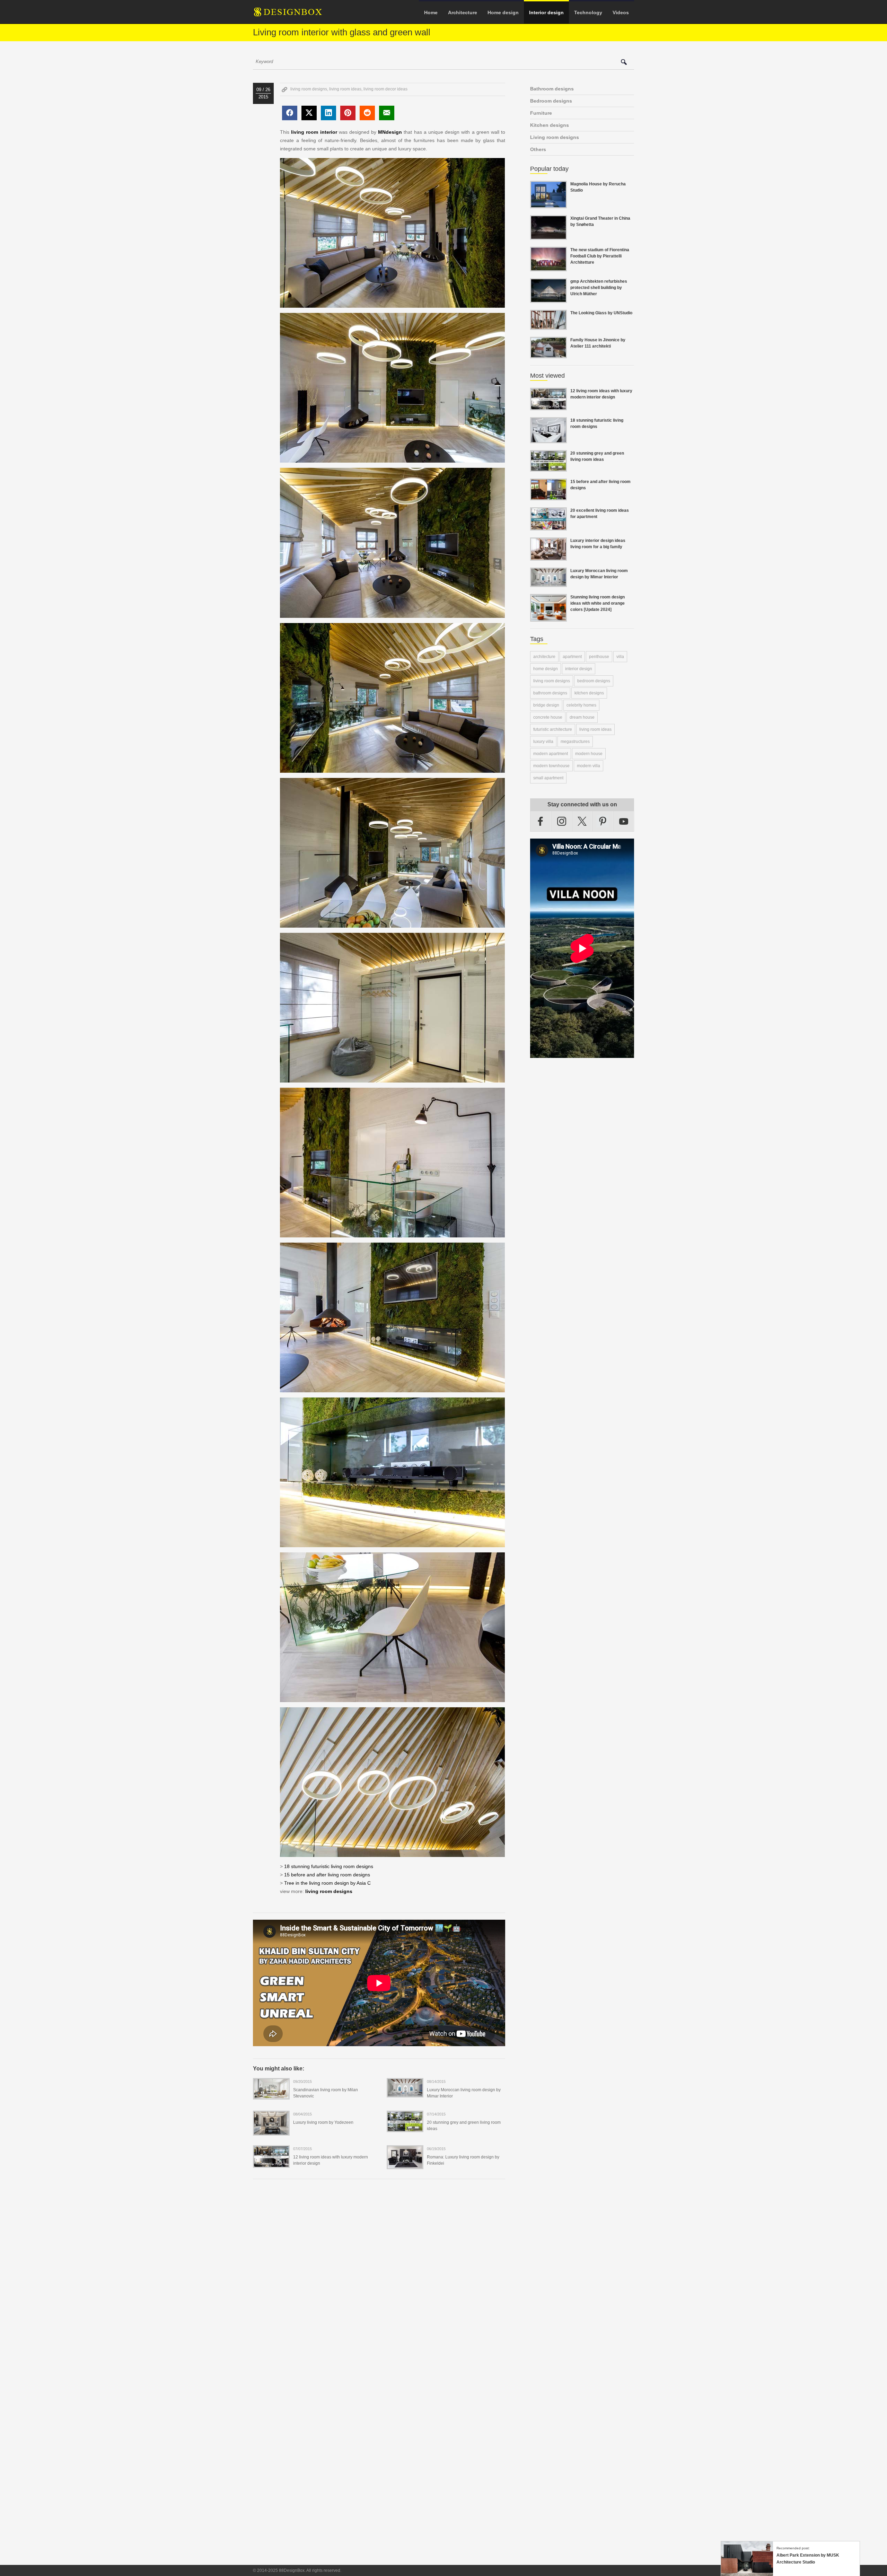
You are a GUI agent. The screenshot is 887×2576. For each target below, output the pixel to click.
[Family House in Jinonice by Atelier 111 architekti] (548, 354)
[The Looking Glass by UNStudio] (548, 326)
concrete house (548, 717)
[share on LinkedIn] (328, 113)
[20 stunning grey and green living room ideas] (405, 2128)
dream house (582, 717)
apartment (572, 657)
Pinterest (603, 821)
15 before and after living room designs (327, 1875)
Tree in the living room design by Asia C (327, 1883)
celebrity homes (581, 705)
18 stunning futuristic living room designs (329, 1866)
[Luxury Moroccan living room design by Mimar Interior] (405, 2093)
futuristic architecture (553, 729)
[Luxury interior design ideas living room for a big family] (548, 557)
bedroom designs (594, 681)
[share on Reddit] (367, 113)
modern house (589, 754)
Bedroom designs (551, 101)
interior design (579, 669)
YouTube (624, 821)
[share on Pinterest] (348, 113)
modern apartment (551, 754)
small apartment (548, 778)
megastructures (575, 742)
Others (538, 149)
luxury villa (543, 742)
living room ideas (345, 89)
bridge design (546, 705)
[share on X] (309, 113)
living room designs (309, 89)
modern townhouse (551, 766)
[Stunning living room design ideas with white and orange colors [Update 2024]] (548, 617)
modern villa (589, 766)
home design (546, 669)
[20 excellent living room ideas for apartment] (548, 526)
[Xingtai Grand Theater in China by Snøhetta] (548, 236)
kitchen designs (589, 693)
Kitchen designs (550, 125)
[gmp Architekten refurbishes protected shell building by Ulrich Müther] (548, 299)
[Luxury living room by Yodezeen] (271, 2131)
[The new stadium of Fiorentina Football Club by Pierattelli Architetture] (548, 267)
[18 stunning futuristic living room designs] (548, 439)
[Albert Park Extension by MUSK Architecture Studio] (747, 2573)
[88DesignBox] (294, 15)
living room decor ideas (385, 89)
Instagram (562, 821)
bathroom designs (550, 693)
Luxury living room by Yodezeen (323, 2122)
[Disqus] (379, 2279)
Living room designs (555, 137)
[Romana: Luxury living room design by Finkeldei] (405, 2165)
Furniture (541, 113)
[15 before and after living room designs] (548, 496)
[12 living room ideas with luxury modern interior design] (271, 2163)
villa (620, 657)
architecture (544, 657)
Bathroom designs (552, 89)
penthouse (599, 657)
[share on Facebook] (290, 113)
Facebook (541, 821)
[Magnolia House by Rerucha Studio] (548, 204)
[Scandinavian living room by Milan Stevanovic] (271, 2095)
